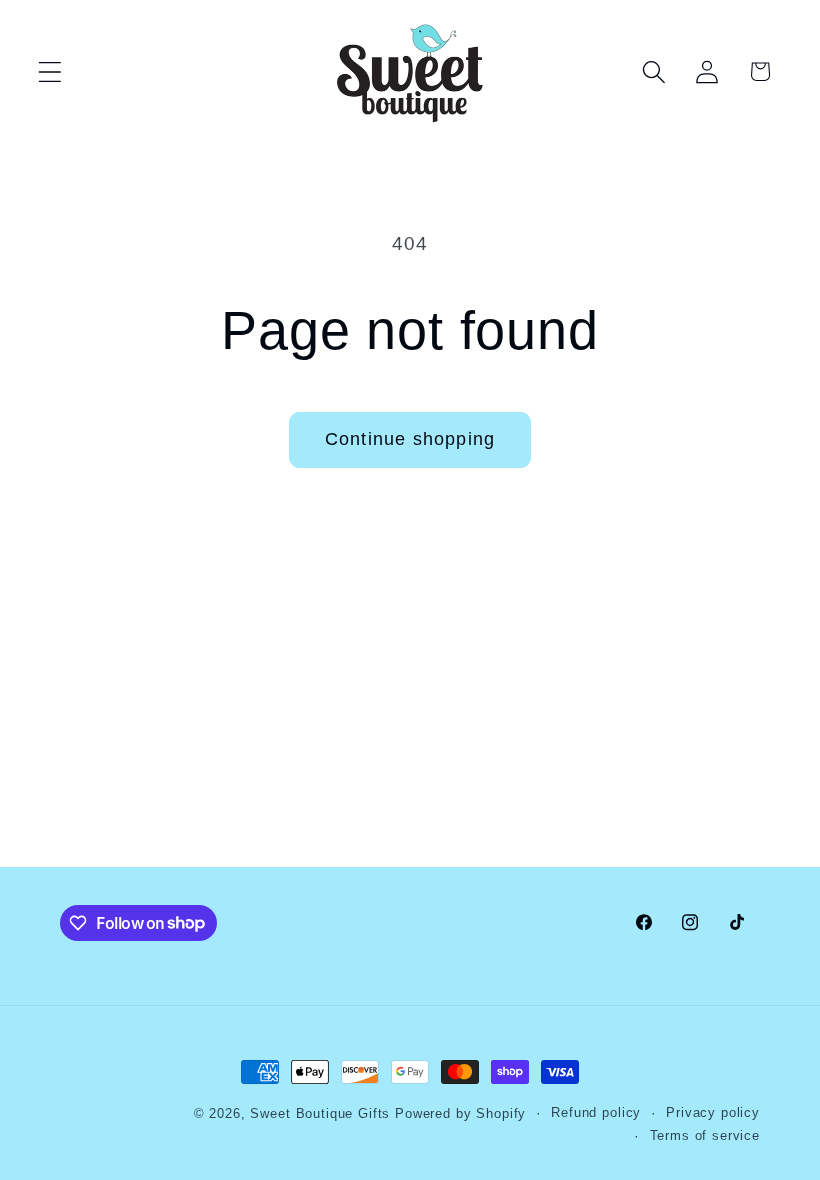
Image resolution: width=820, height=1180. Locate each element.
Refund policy (596, 1112)
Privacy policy (713, 1112)
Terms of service (705, 1135)
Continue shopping (410, 439)
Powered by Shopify (460, 1113)
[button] (50, 71)
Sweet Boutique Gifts (320, 1113)
